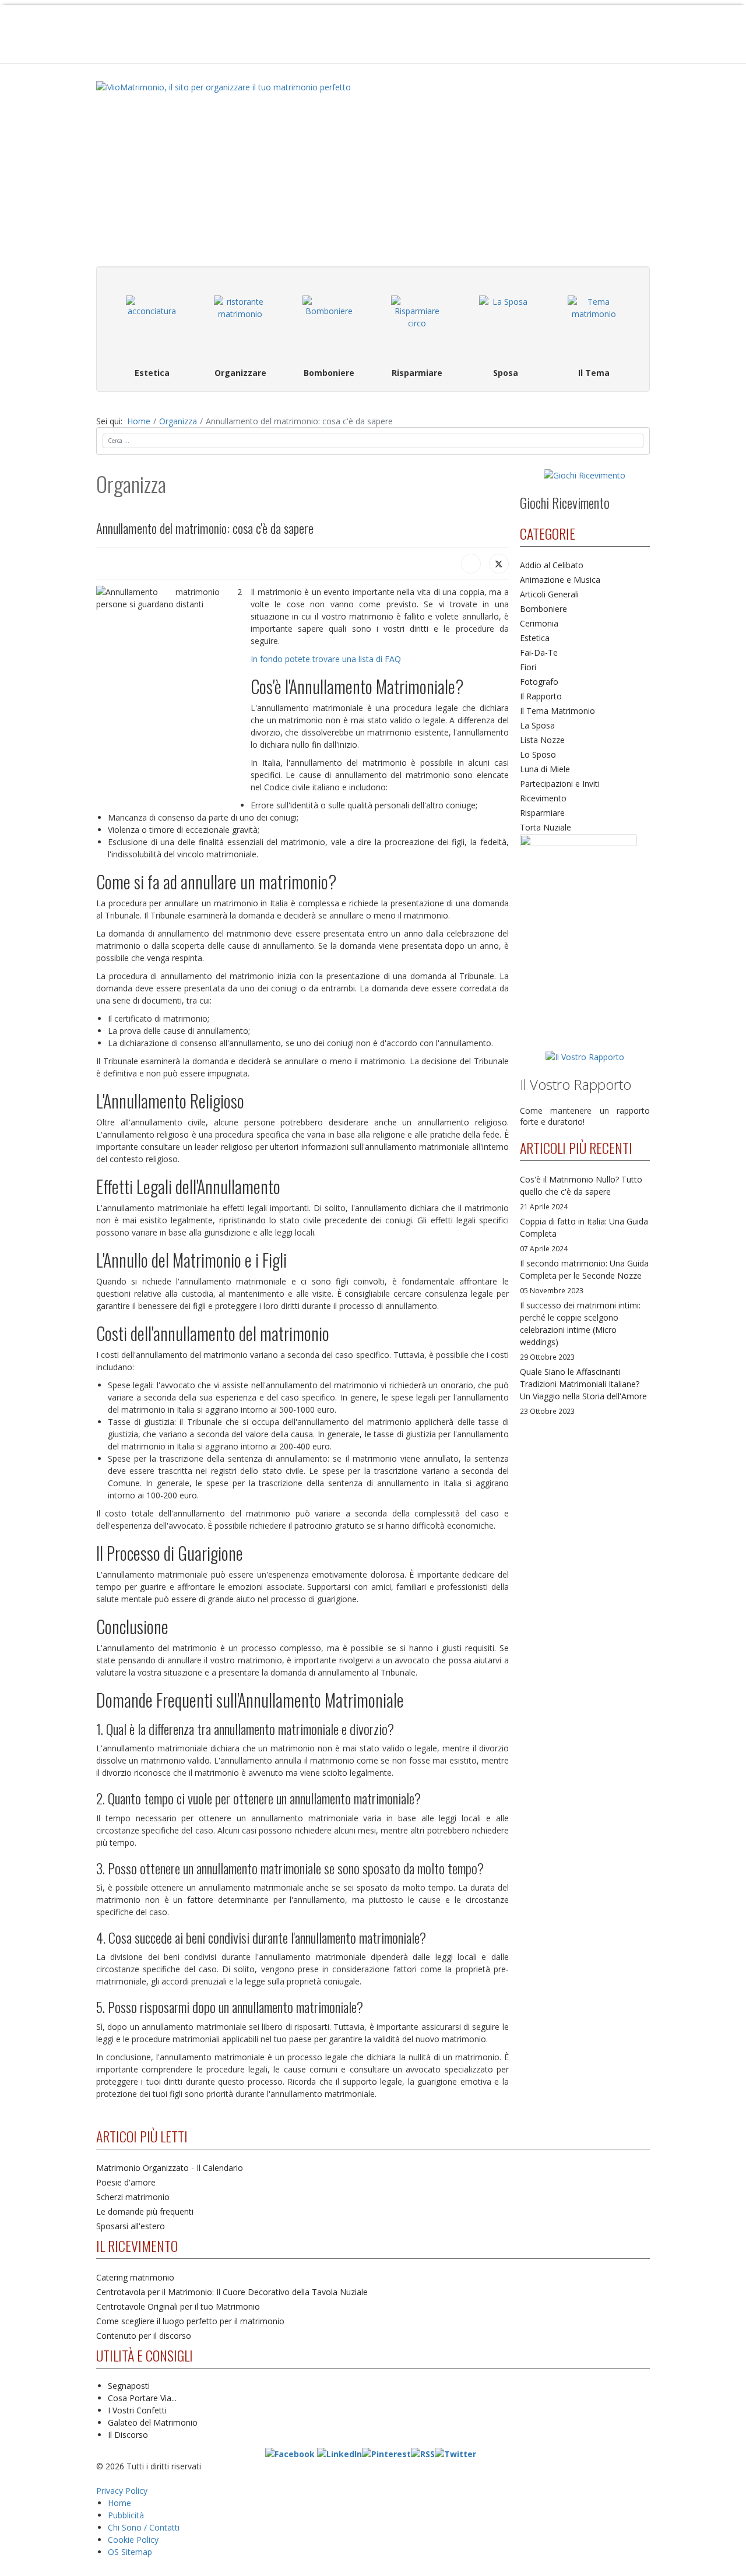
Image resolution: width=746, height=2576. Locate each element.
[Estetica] (152, 322)
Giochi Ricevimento (565, 502)
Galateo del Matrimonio (153, 2422)
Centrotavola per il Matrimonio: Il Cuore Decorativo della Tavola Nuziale (232, 2292)
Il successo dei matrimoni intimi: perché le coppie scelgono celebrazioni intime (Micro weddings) (580, 1331)
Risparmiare (542, 813)
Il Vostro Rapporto (576, 1084)
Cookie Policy (133, 2540)
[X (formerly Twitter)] (499, 564)
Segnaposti (129, 2386)
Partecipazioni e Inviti (560, 784)
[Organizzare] (241, 322)
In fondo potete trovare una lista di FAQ (326, 659)
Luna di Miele (545, 769)
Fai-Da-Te (539, 652)
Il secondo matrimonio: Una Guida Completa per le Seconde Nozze (584, 1276)
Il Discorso (128, 2435)
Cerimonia (539, 623)
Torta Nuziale (546, 827)
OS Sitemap (130, 2552)
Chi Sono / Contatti (144, 2527)
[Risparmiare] (417, 322)
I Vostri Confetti (137, 2410)
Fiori (528, 667)
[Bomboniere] (329, 322)
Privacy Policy (122, 2491)
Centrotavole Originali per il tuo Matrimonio (178, 2306)
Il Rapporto (541, 696)
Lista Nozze (542, 740)
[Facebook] (471, 564)
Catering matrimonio (135, 2277)
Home (119, 2503)
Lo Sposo (538, 754)
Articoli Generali (549, 594)
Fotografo (539, 682)
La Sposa (537, 725)
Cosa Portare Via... (142, 2398)
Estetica (535, 638)
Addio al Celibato (552, 565)
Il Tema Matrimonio (557, 711)
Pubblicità (126, 2515)
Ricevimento (543, 798)
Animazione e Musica (560, 580)
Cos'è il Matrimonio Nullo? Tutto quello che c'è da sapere (581, 1192)
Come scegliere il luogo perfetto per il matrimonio (190, 2321)
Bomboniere (543, 609)
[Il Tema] (594, 322)
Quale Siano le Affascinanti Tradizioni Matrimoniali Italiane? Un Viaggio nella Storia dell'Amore (583, 1391)
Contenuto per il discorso (144, 2336)
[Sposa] (506, 322)
